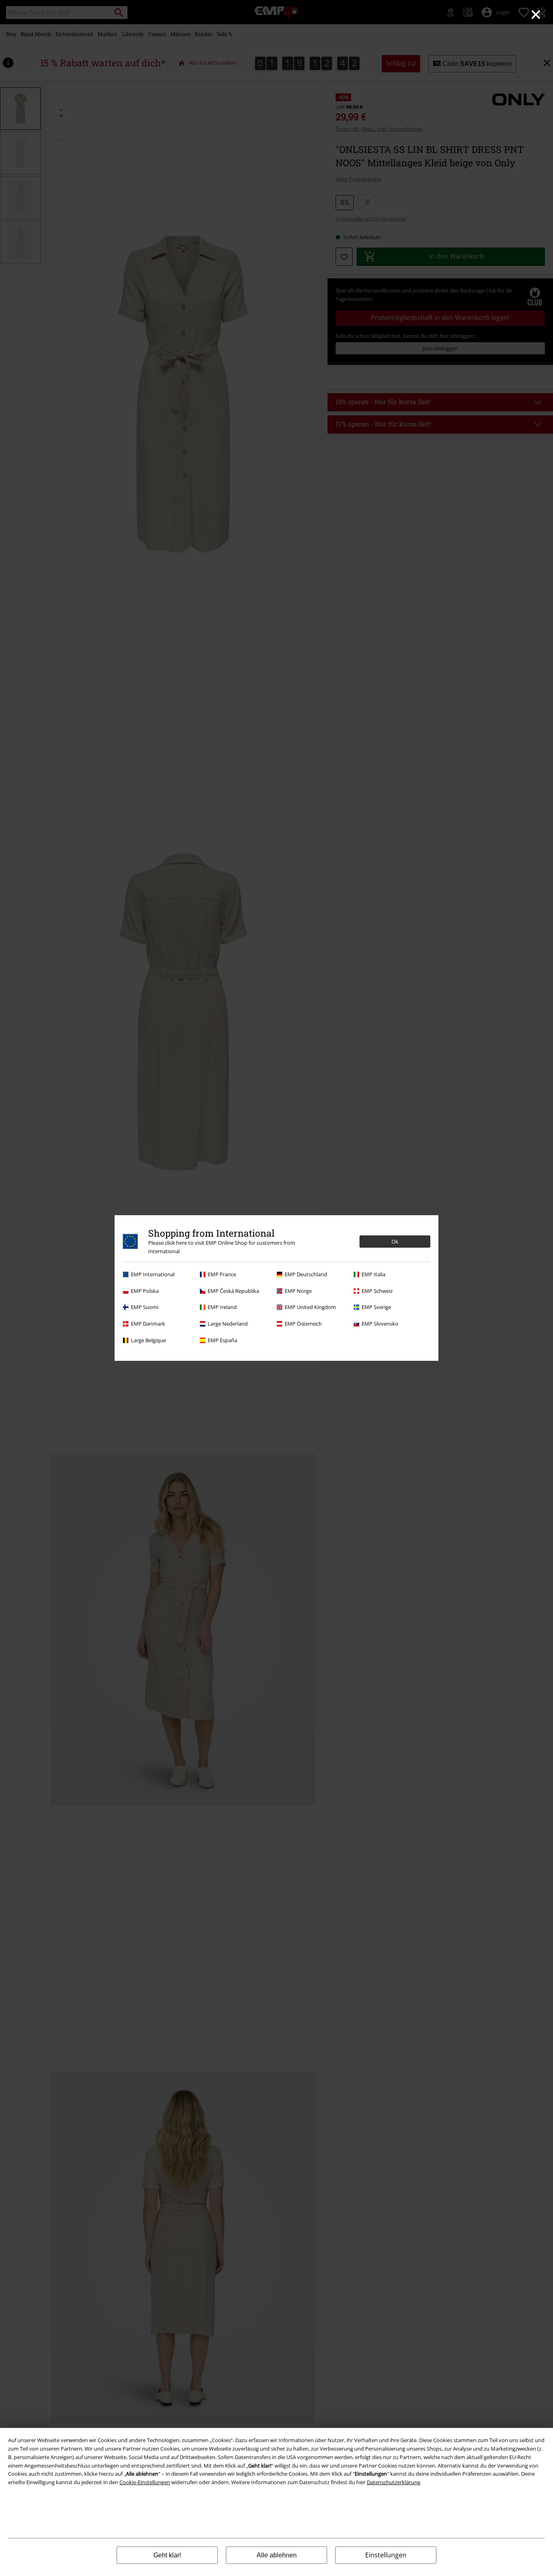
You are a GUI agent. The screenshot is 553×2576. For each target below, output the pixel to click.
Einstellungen (386, 2555)
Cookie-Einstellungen (145, 2482)
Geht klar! (167, 2555)
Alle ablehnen (277, 2555)
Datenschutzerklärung (393, 2482)
